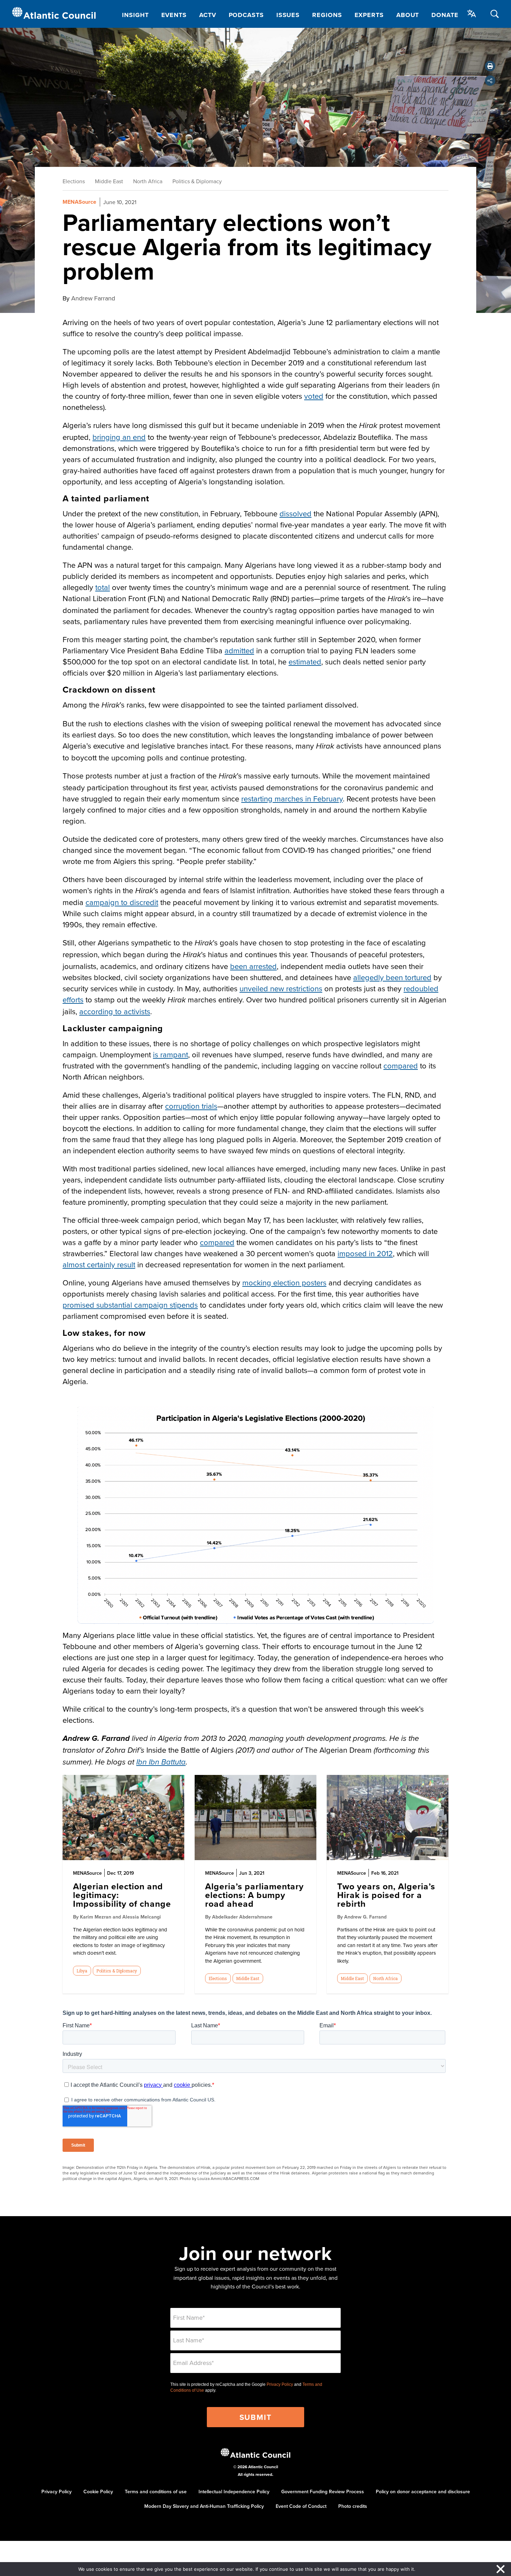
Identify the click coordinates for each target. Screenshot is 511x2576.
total (103, 587)
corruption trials (191, 1106)
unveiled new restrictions (281, 988)
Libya (82, 1971)
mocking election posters (284, 1282)
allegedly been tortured (392, 977)
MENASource (79, 202)
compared (401, 1065)
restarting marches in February (292, 798)
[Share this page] (490, 81)
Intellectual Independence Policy (234, 2492)
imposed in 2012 (365, 1253)
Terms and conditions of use (156, 2492)
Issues (288, 15)
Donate (445, 15)
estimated (305, 661)
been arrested (253, 966)
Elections (74, 181)
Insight (135, 15)
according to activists (115, 1011)
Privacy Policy (280, 2384)
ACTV (208, 15)
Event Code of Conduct (301, 2506)
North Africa (148, 181)
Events (174, 15)
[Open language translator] (472, 14)
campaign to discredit (122, 902)
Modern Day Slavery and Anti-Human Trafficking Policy (204, 2506)
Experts (369, 15)
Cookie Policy (98, 2492)
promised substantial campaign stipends (130, 1305)
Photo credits (353, 2506)
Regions (327, 15)
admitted (239, 650)
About (408, 15)
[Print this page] (490, 66)
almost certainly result (99, 1264)
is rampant (171, 1054)
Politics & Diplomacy (197, 181)
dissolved (295, 513)
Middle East (109, 181)
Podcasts (246, 15)
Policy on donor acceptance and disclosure (423, 2492)
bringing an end (119, 437)
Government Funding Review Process (323, 2492)
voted (314, 396)
